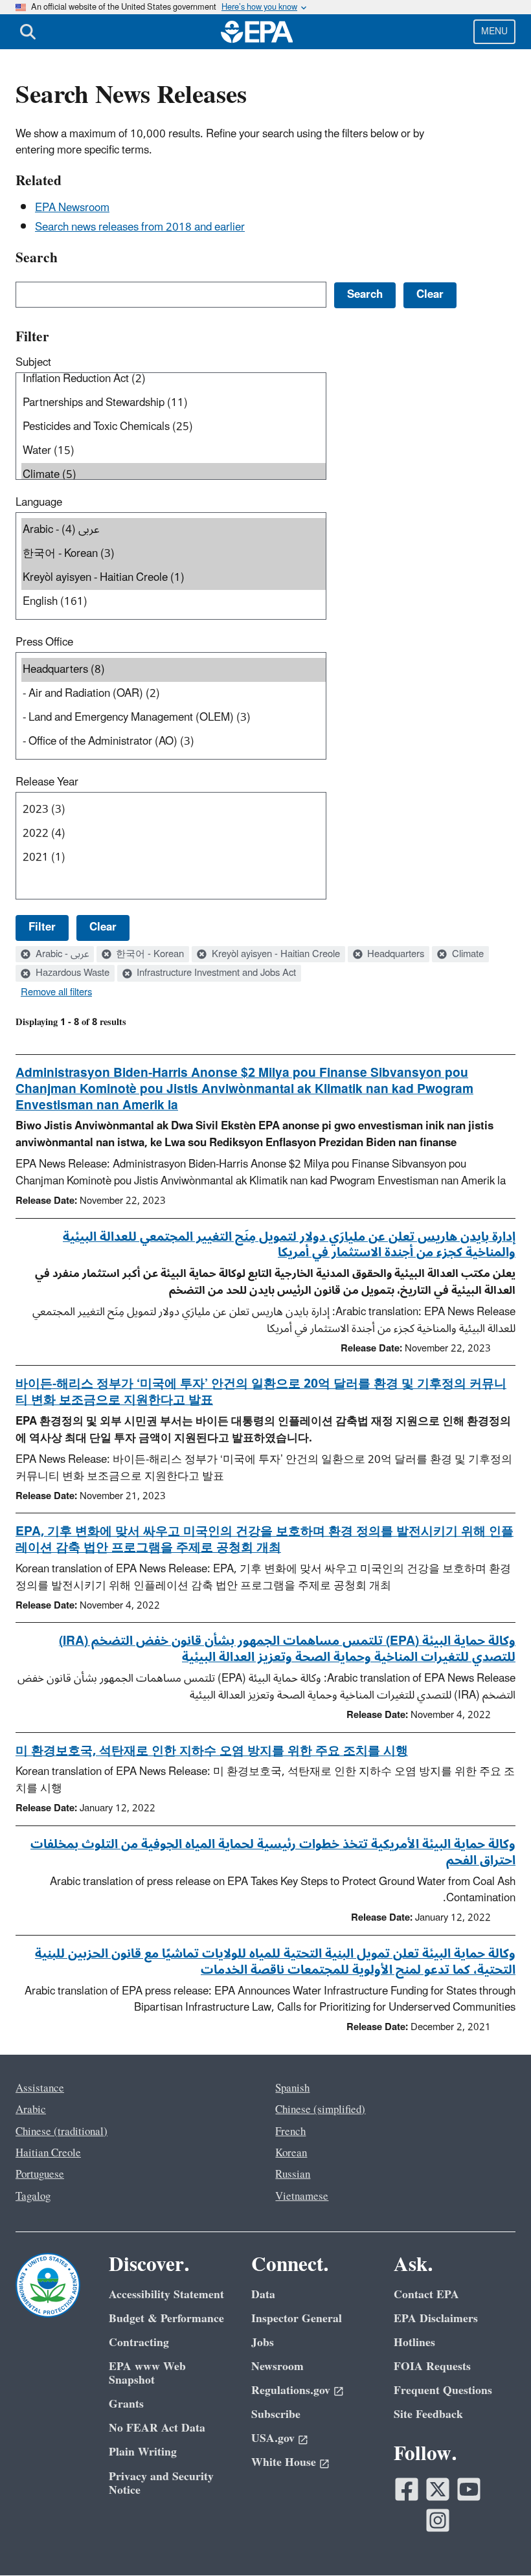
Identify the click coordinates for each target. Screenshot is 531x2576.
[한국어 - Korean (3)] (174, 554)
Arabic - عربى (61, 955)
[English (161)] (174, 602)
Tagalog (33, 2197)
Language (39, 503)
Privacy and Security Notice (161, 2483)
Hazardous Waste (71, 973)
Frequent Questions (443, 2390)
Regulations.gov (291, 2390)
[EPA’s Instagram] (438, 2520)
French (290, 2132)
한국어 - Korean (149, 955)
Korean (291, 2153)
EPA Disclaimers (436, 2319)
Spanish (292, 2088)
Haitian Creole (48, 2153)
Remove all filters (56, 993)
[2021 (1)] (174, 858)
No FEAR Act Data (157, 2428)
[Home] (257, 32)
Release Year (47, 782)
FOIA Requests (432, 2367)
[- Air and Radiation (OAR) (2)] (174, 694)
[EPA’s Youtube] (469, 2489)
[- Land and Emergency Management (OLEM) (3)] (174, 718)
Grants (126, 2404)
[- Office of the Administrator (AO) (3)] (174, 742)
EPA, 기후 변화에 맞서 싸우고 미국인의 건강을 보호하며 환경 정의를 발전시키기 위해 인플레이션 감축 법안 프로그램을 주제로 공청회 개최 (265, 1540)
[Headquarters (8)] (174, 670)
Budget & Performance (166, 2319)
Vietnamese (302, 2197)
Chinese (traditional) (62, 2132)
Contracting (139, 2343)
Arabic (31, 2110)
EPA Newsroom (72, 208)
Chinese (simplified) (320, 2110)
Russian (293, 2175)
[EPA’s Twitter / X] (438, 2489)
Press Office (44, 642)
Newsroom (277, 2367)
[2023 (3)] (174, 810)
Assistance (40, 2088)
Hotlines (414, 2343)
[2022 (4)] (174, 834)
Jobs (263, 2343)
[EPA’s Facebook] (407, 2489)
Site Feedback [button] (428, 2414)
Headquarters (394, 955)
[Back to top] (495, 2540)
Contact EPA (426, 2295)
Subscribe (276, 2414)
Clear (103, 927)
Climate (467, 955)
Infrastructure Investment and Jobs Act (215, 973)
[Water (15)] (174, 451)
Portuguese (40, 2175)
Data (263, 2295)
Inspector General (297, 2319)
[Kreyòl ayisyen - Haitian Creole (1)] (174, 578)
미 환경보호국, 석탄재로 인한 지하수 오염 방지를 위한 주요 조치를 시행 (212, 1751)
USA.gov (273, 2438)
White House (284, 2462)
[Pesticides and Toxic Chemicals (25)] (174, 427)
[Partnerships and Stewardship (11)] (174, 403)
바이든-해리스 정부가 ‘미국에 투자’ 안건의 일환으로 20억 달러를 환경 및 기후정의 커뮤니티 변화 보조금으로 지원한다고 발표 (261, 1392)
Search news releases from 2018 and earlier (140, 227)
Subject (33, 363)
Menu (494, 31)
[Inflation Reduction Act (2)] (174, 379)
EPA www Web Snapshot (147, 2373)
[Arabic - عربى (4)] (174, 530)
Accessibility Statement (166, 2295)
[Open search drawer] (28, 32)
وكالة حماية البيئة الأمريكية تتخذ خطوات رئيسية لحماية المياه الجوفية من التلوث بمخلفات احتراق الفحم (273, 1852)
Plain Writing (143, 2452)
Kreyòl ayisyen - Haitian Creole (275, 955)
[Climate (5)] (174, 475)
